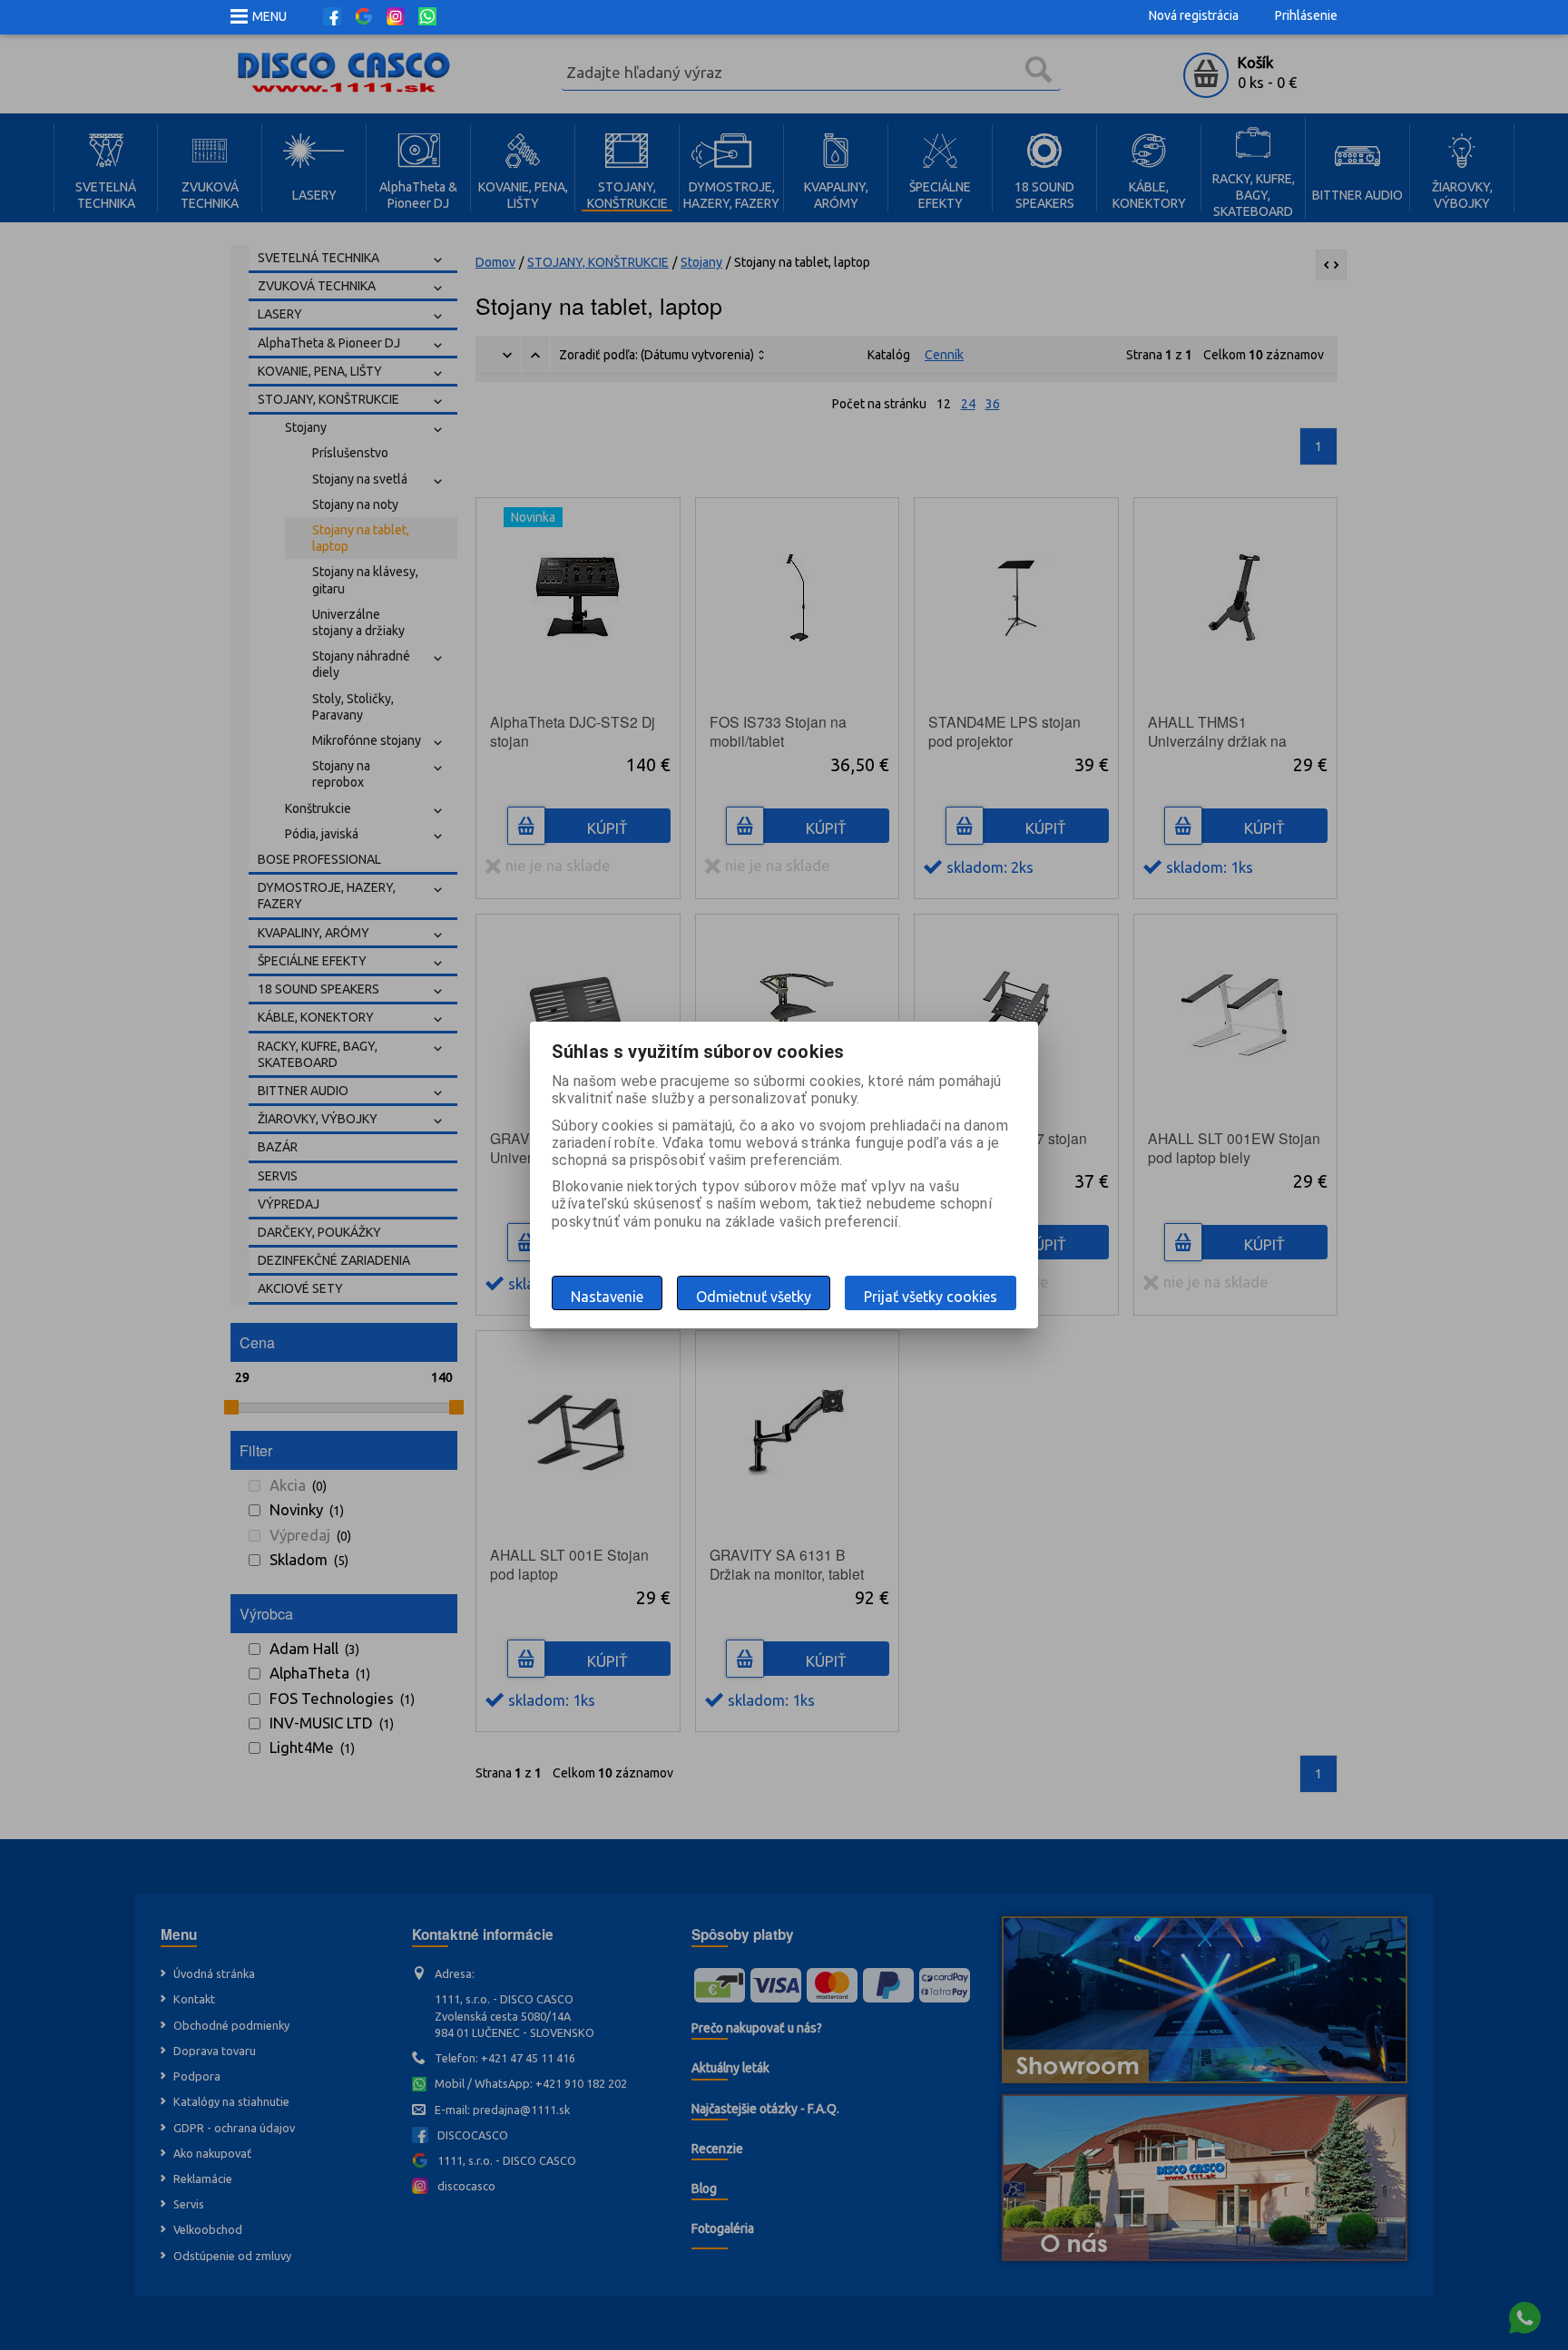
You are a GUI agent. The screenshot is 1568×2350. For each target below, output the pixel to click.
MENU (269, 16)
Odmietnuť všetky (754, 1297)
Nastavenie (607, 1297)
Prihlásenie (1306, 15)
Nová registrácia (1194, 15)
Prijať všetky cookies (931, 1297)
